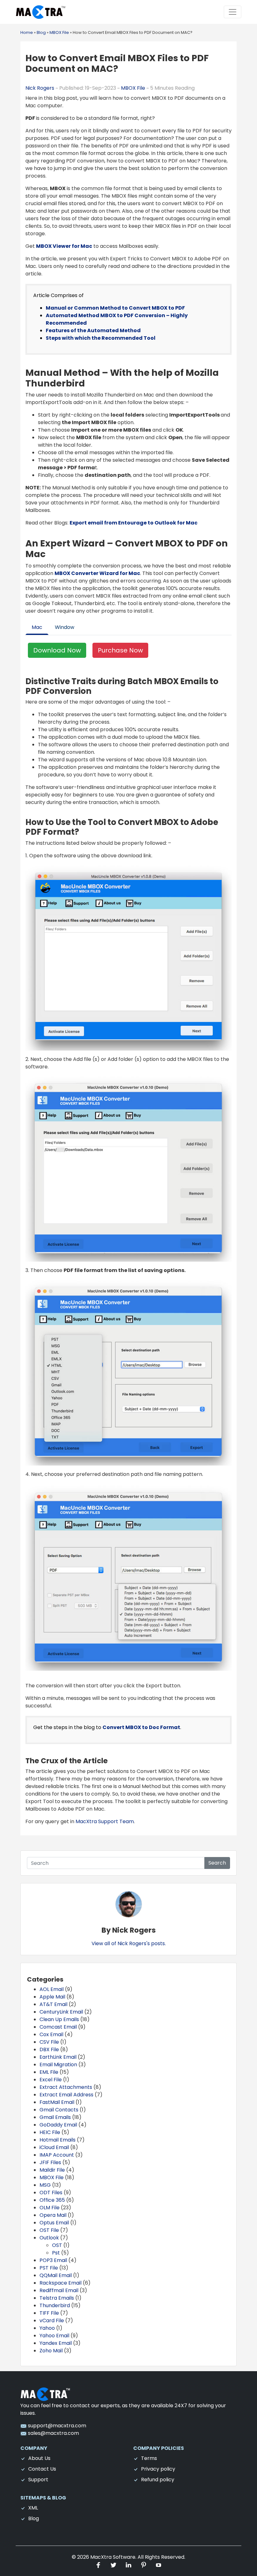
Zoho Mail (51, 2351)
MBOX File (133, 88)
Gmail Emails (55, 2117)
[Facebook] (99, 2565)
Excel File (51, 2080)
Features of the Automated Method (94, 330)
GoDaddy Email (58, 2125)
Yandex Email (56, 2343)
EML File (49, 2072)
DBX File (49, 2049)
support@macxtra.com (56, 2426)
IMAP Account (57, 2155)
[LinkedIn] (129, 2565)
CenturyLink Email (61, 2012)
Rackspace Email (60, 2283)
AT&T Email (53, 2004)
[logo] (45, 2394)
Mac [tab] (37, 627)
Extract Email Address (66, 2095)
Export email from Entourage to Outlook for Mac (134, 523)
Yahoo (47, 2328)
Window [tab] (65, 627)
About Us (39, 2458)
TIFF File (49, 2313)
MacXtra (101, 2557)
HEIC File (50, 2132)
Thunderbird (55, 2305)
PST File (49, 2268)
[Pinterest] (144, 2565)
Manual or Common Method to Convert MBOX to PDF (115, 308)
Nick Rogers (40, 88)
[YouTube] (159, 2565)
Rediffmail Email (59, 2290)
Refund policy (158, 2480)
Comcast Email (58, 2027)
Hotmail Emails (58, 2140)
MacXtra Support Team (105, 1821)
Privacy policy (158, 2469)
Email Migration (58, 2065)
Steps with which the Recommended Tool (101, 338)
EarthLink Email (58, 2057)
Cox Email (51, 2034)
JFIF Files (50, 2162)
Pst (56, 2253)
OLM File (50, 2208)
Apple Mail (52, 1997)
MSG (45, 2185)
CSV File (49, 2042)
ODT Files (51, 2193)
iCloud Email (54, 2147)
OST (57, 2245)
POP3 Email (53, 2260)
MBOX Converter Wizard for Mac (97, 573)
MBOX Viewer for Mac (64, 246)
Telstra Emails (57, 2298)
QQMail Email (56, 2275)
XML (33, 2508)
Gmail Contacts (59, 2110)
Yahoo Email (54, 2336)
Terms (149, 2458)
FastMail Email (57, 2102)
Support (38, 2480)
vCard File (52, 2321)
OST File (49, 2230)
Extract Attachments (66, 2087)
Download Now (57, 650)
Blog (34, 2518)
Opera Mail (53, 2215)
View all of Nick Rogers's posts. (129, 1943)
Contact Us (42, 2469)
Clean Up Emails (59, 2019)
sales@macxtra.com (53, 2433)
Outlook (49, 2238)
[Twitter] (114, 2565)
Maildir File (52, 2170)
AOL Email (52, 1989)
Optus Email (54, 2223)
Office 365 (52, 2200)
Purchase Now (120, 650)
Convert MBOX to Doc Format (141, 1727)
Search (217, 1863)
